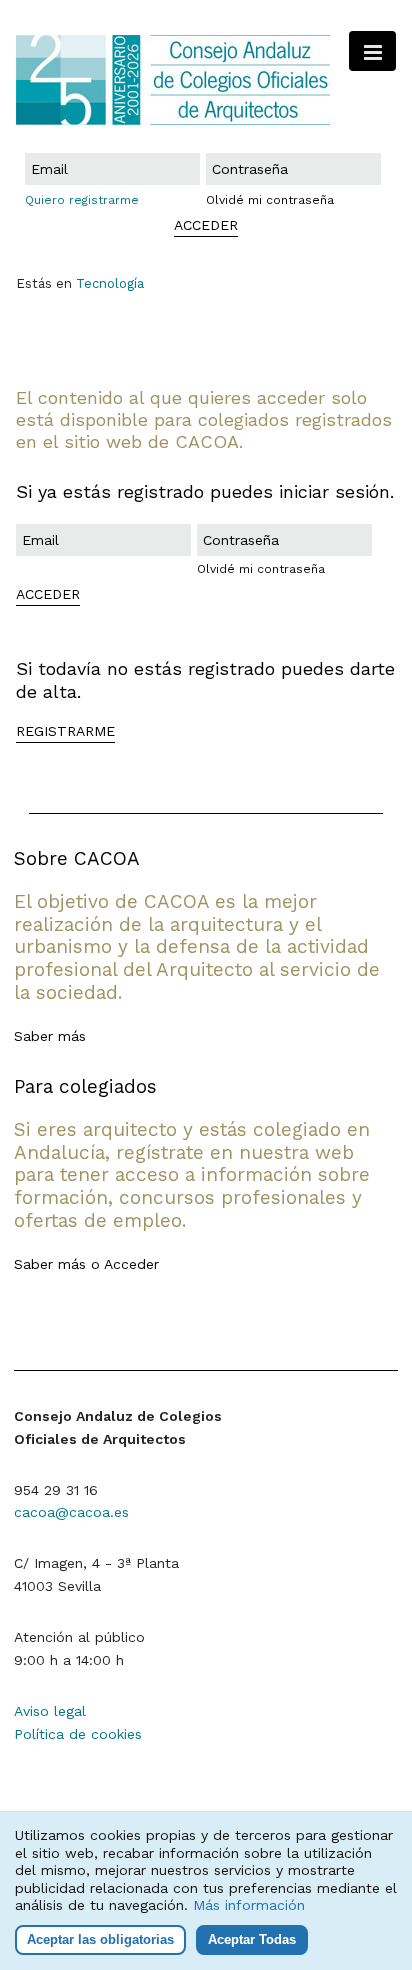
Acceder (131, 1264)
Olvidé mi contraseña (270, 200)
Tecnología (110, 283)
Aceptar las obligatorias (100, 1939)
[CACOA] (206, 80)
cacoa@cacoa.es (71, 1512)
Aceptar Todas (252, 1939)
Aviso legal (50, 1711)
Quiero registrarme (82, 200)
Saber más (50, 1036)
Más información (249, 1905)
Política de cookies (78, 1734)
